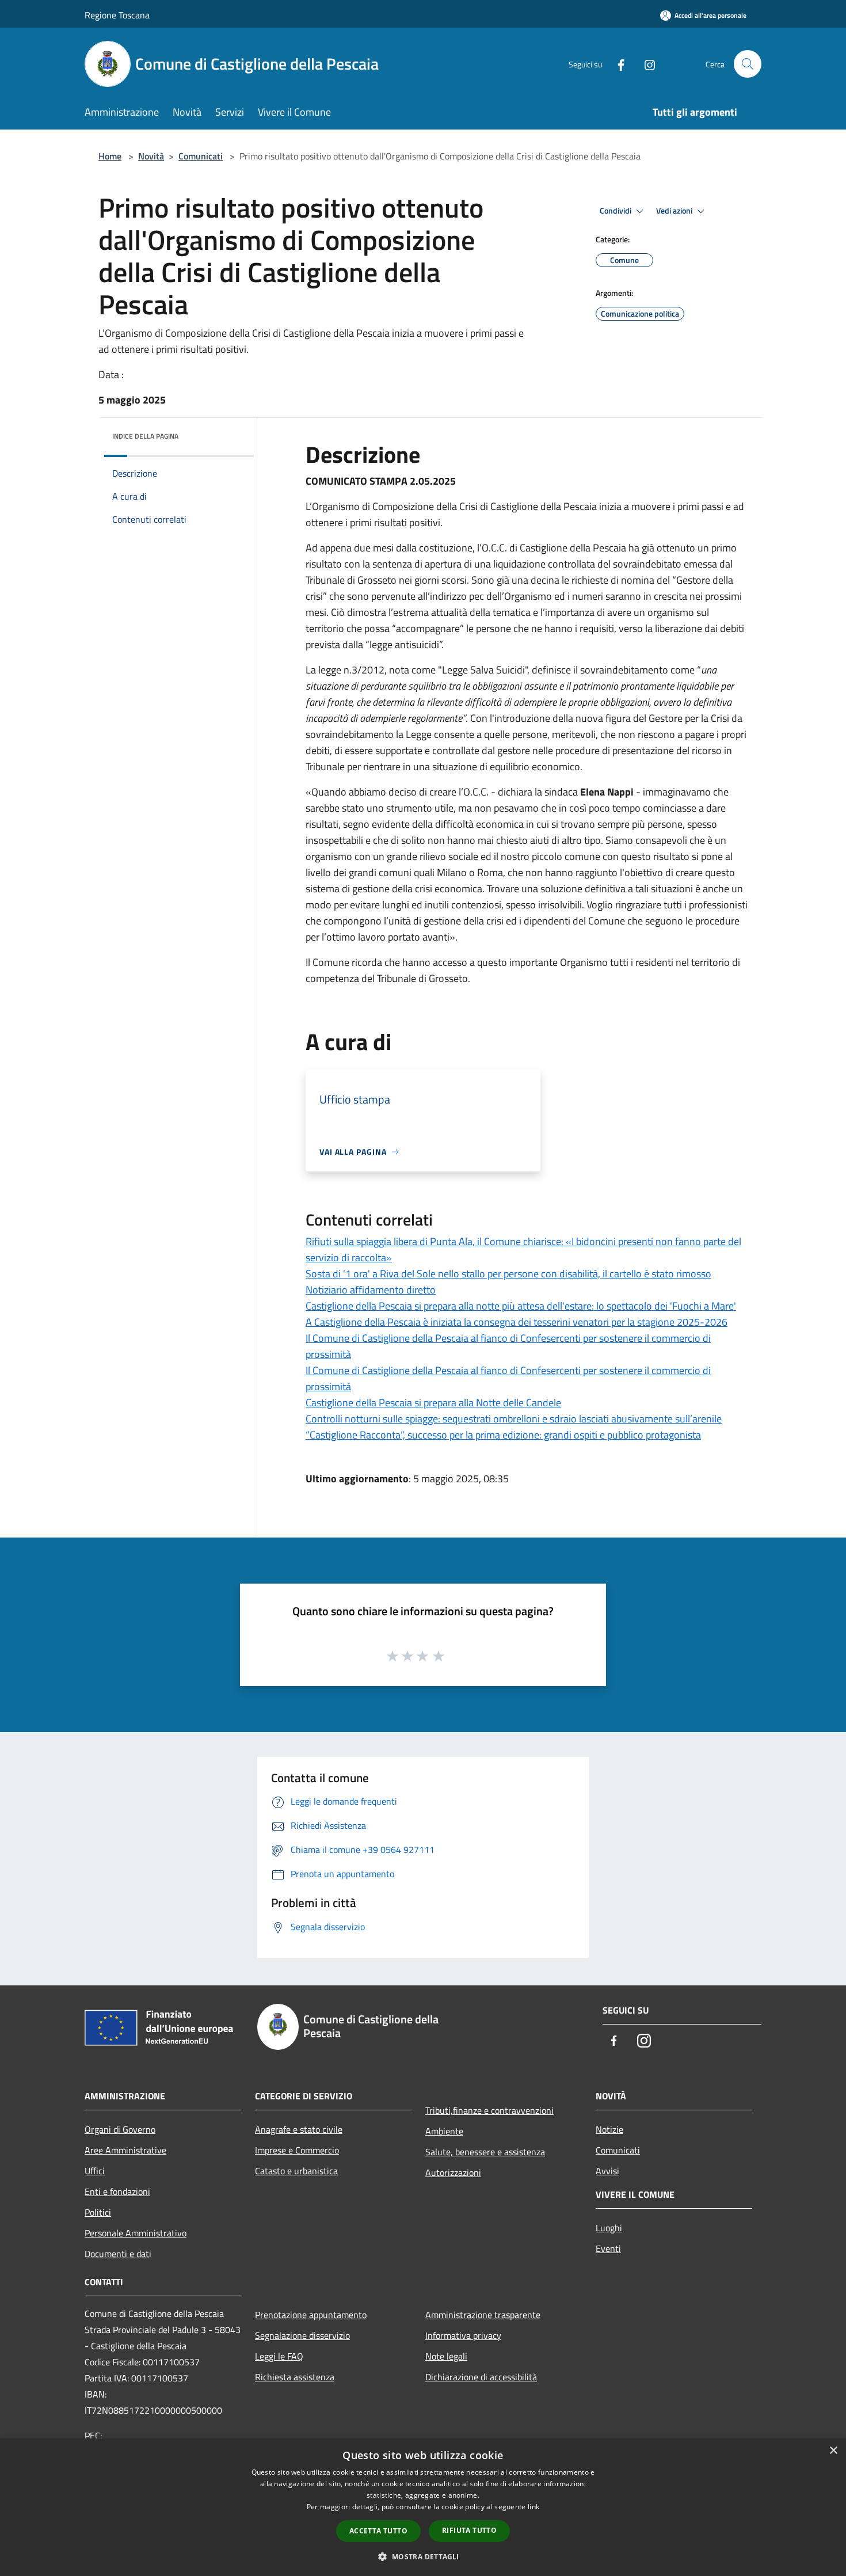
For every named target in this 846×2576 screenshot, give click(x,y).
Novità (151, 156)
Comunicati (201, 156)
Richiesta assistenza (295, 2377)
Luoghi (609, 2228)
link (533, 2507)
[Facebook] (616, 64)
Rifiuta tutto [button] (469, 2530)
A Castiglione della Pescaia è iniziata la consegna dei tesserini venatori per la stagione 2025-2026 (517, 1322)
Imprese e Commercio (297, 2150)
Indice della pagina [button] (145, 436)
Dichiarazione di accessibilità (481, 2377)
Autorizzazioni (453, 2172)
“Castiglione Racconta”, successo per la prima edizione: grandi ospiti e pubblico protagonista (503, 1435)
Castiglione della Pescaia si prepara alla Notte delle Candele (433, 1403)
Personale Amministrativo (136, 2233)
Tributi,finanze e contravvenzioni (489, 2110)
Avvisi (607, 2171)
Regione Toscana (117, 15)
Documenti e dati (118, 2254)
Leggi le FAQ (279, 2356)
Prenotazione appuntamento (311, 2315)
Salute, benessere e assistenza (485, 2152)
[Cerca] (748, 64)
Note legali (446, 2356)
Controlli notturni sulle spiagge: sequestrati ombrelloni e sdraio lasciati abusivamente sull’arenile (514, 1419)
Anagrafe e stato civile (299, 2129)
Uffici (95, 2171)
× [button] (833, 2451)
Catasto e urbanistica (296, 2171)
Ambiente (444, 2131)
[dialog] (423, 2507)
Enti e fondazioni (117, 2191)
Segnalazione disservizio (302, 2335)
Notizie (609, 2129)
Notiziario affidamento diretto (371, 1290)
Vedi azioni (675, 211)
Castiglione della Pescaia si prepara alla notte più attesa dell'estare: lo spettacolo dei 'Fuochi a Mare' (521, 1306)
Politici (98, 2212)
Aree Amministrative (125, 2150)
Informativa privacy (463, 2335)
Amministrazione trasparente (483, 2315)
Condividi (616, 211)
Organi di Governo (120, 2129)
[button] (423, 2556)
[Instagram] (645, 64)
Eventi (608, 2248)
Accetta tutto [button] (378, 2531)
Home (110, 156)
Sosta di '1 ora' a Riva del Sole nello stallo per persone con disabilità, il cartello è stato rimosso (508, 1274)
